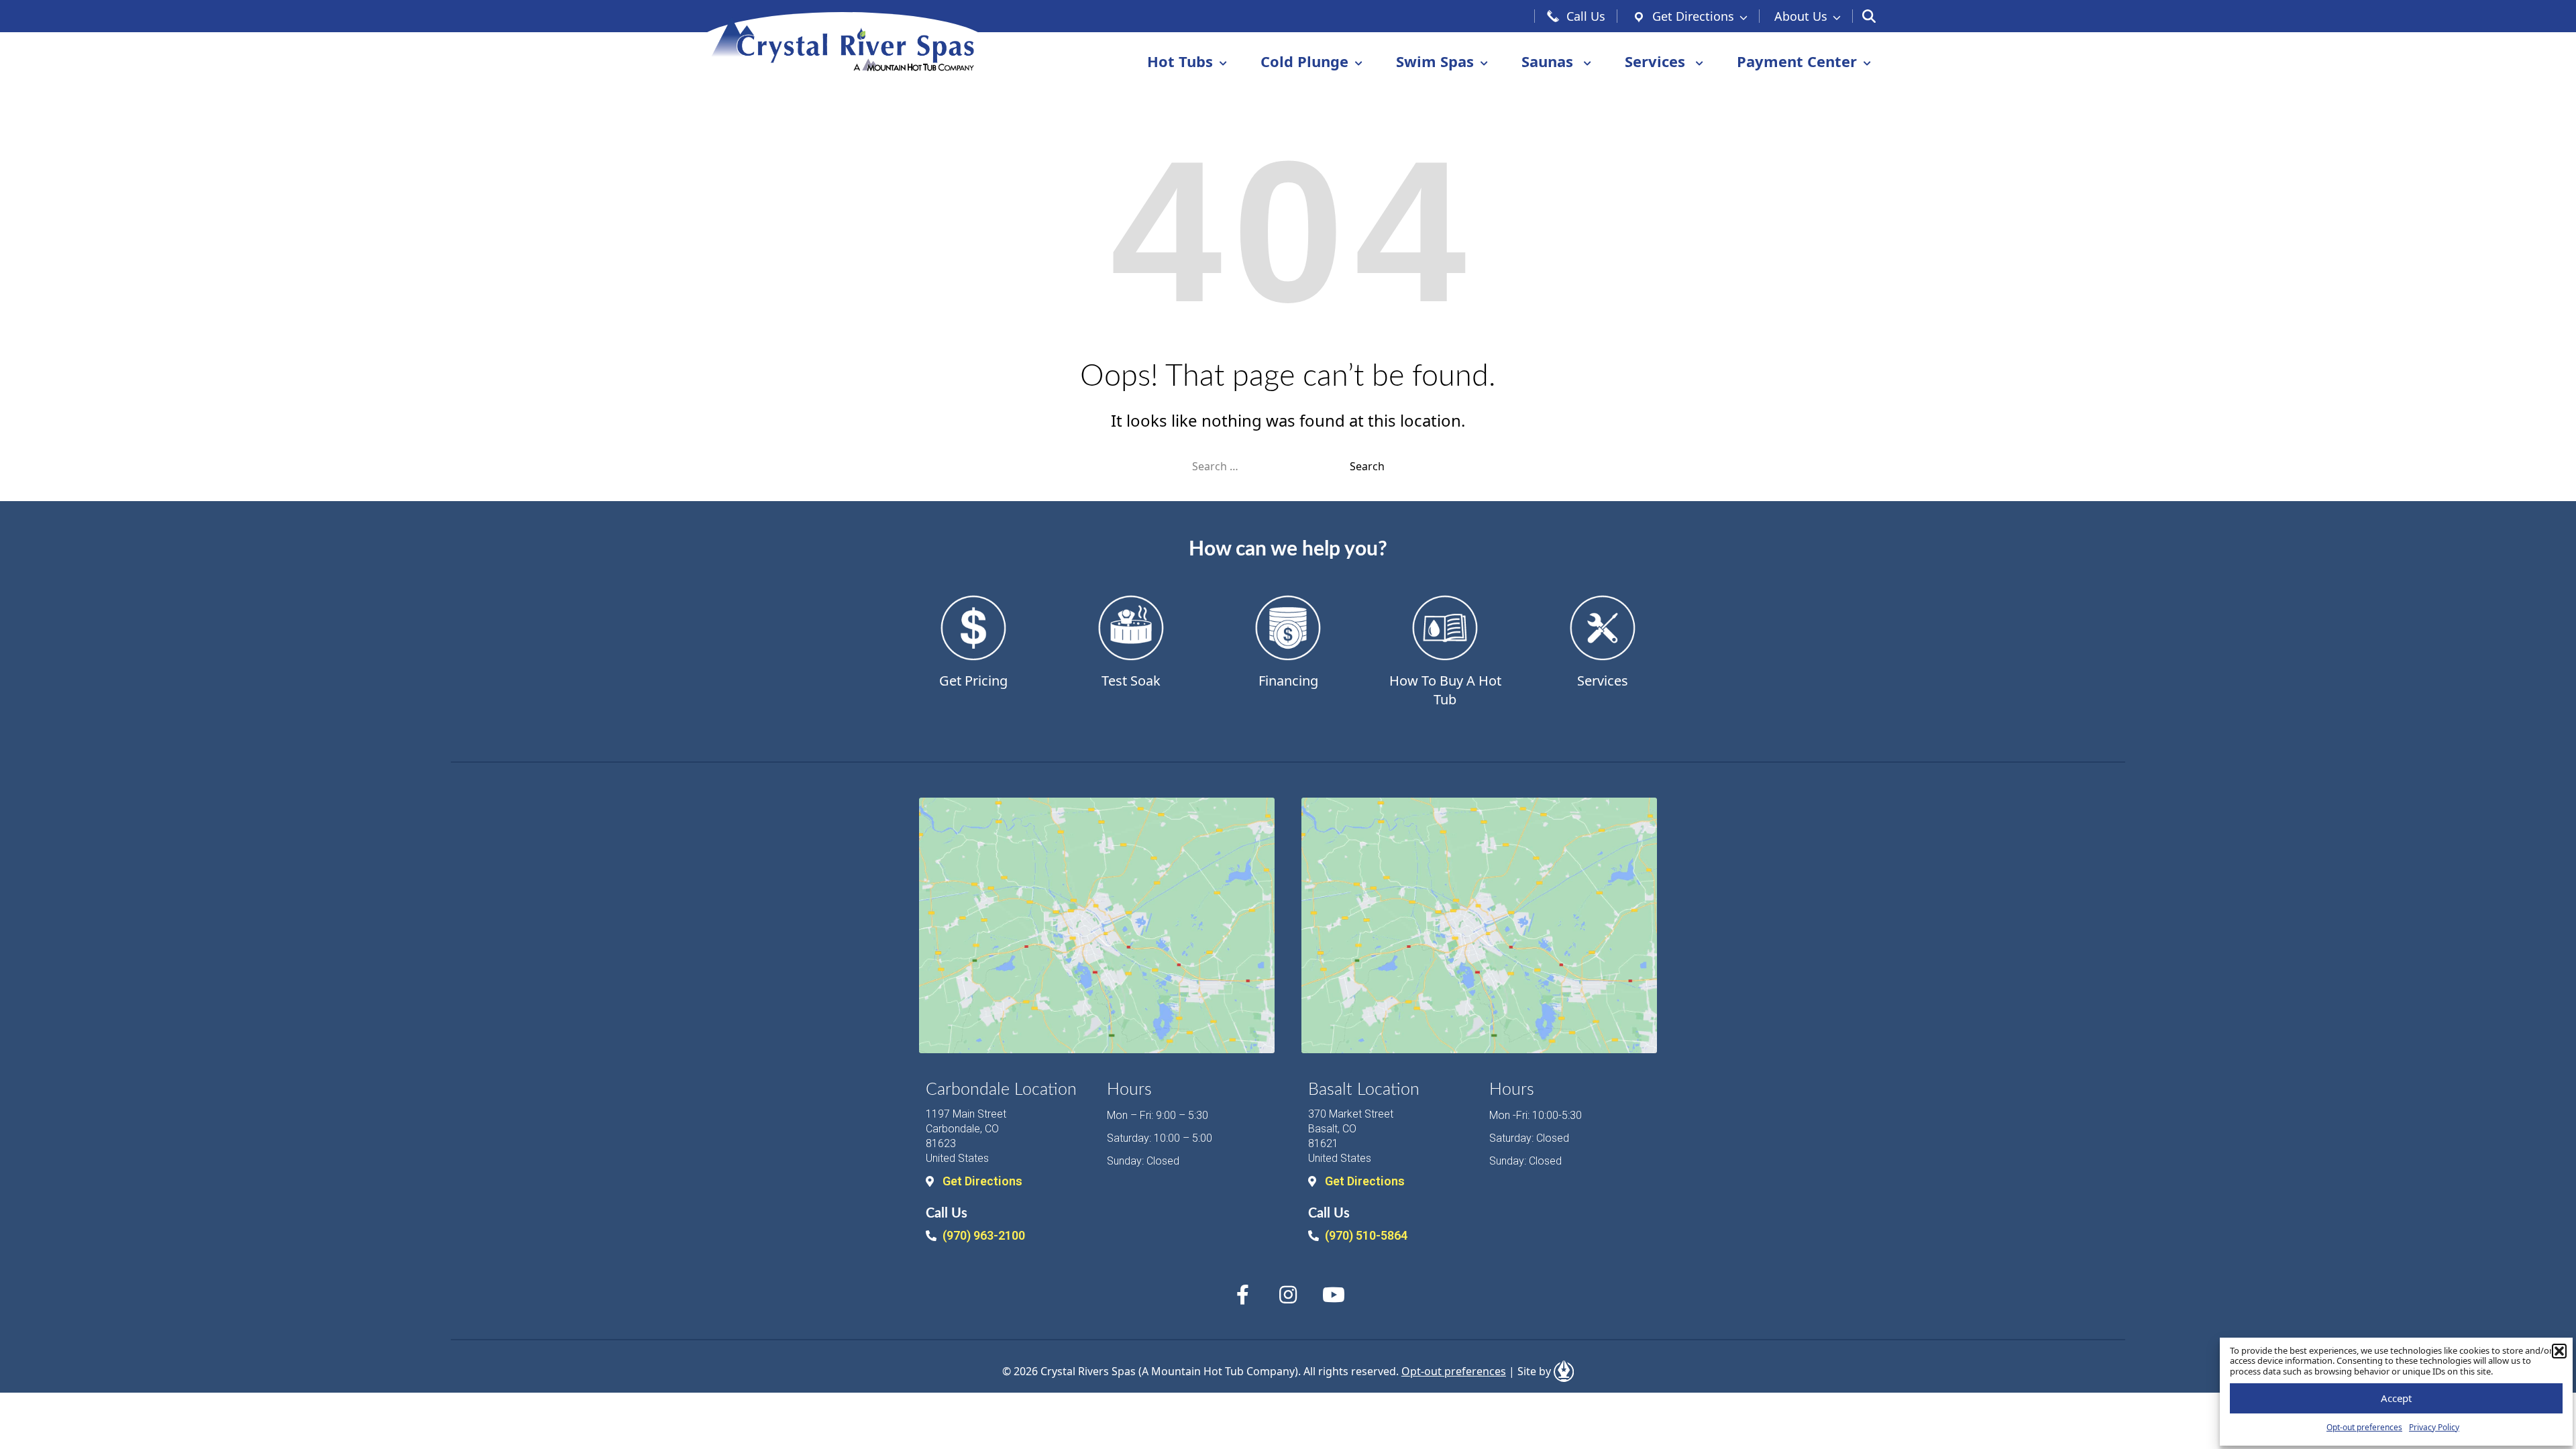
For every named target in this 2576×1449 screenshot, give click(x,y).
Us (1801, 16)
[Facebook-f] (1242, 1295)
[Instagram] (1288, 1295)
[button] (2559, 1351)
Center (1797, 61)
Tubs (1180, 61)
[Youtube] (1334, 1295)
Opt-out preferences (2364, 1427)
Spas (1435, 61)
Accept (2396, 1398)
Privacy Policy (2434, 1427)
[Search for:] (1271, 466)
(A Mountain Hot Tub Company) (1218, 1371)
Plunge (1304, 61)
